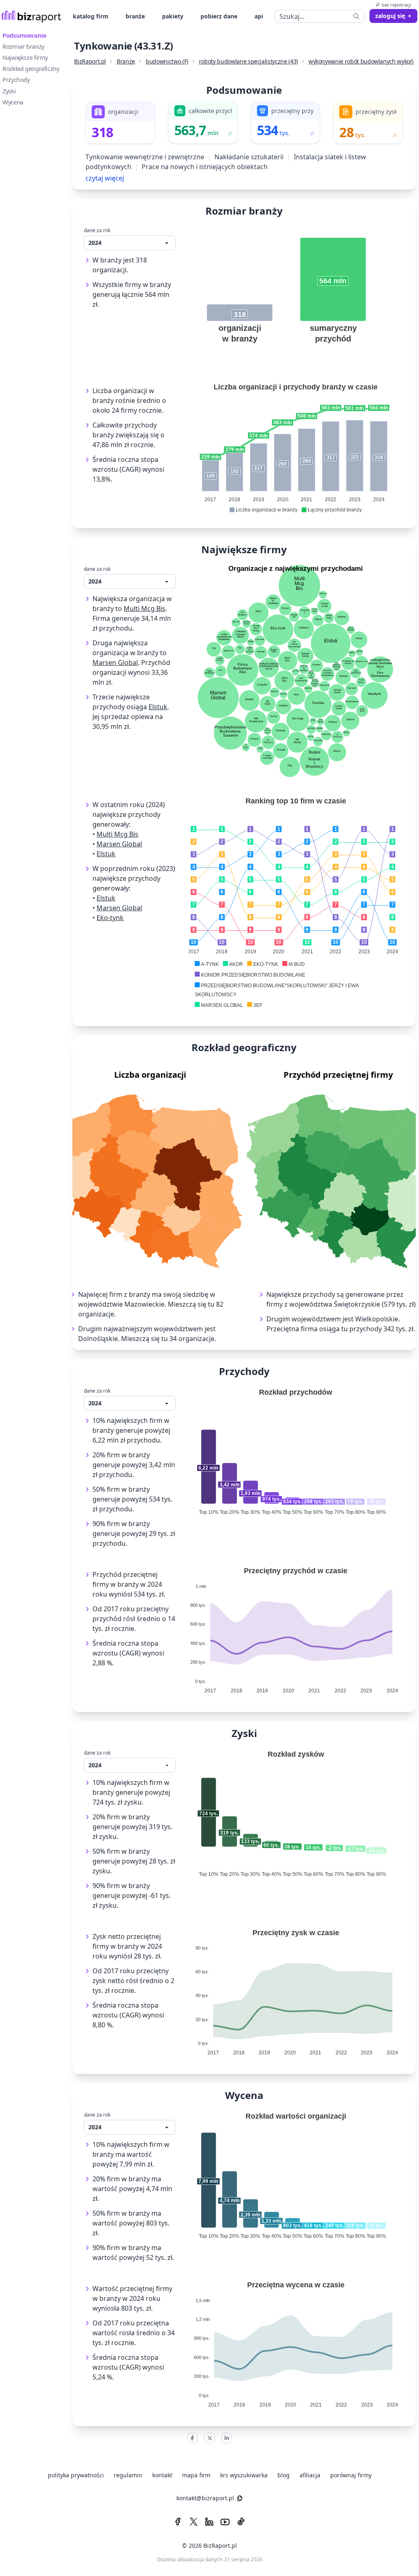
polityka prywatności (76, 2475)
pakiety (173, 16)
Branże (126, 61)
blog (284, 2475)
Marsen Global (115, 663)
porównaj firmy (351, 2475)
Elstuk (158, 707)
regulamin (128, 2475)
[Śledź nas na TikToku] (241, 2522)
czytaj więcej (105, 178)
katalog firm (91, 16)
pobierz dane (219, 16)
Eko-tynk (110, 918)
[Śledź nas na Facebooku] (178, 2522)
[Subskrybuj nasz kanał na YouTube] (225, 2522)
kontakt (162, 2475)
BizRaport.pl (90, 61)
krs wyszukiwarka (244, 2475)
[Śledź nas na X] (194, 2522)
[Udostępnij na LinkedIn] (227, 2438)
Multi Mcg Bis (144, 608)
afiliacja (310, 2475)
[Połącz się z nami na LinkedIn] (209, 2522)
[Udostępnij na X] (209, 2438)
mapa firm (196, 2475)
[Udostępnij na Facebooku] (192, 2438)
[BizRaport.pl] (31, 16)
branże (135, 16)
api (259, 16)
